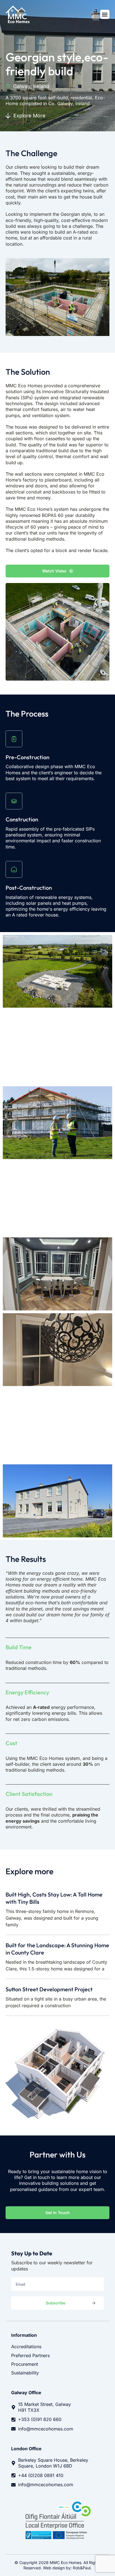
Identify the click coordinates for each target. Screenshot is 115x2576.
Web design (54, 2568)
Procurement (25, 2364)
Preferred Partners (30, 2355)
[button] (105, 14)
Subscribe (56, 2303)
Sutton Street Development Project (49, 1989)
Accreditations (26, 2347)
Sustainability (25, 2373)
